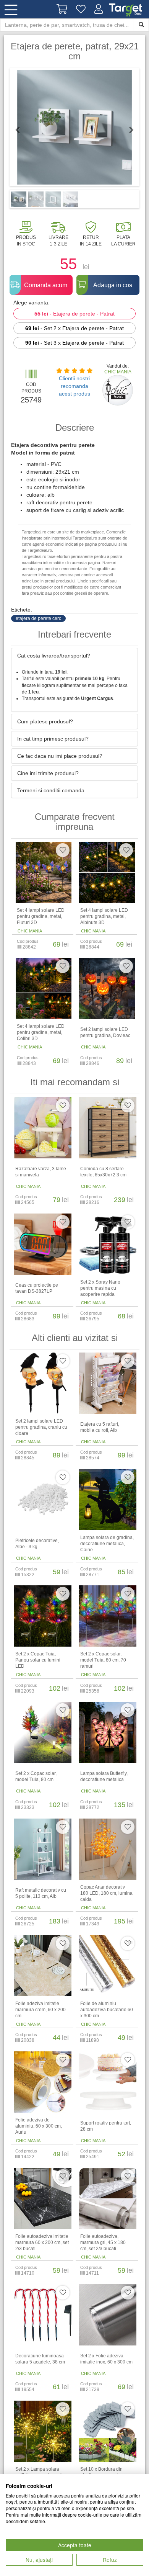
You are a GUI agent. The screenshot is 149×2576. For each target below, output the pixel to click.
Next (128, 130)
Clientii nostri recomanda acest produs (74, 386)
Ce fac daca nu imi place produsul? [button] (60, 756)
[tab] (74, 656)
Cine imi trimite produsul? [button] (48, 773)
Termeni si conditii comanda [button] (51, 790)
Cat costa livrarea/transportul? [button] (54, 656)
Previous (21, 130)
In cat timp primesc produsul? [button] (53, 739)
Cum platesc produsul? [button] (45, 721)
